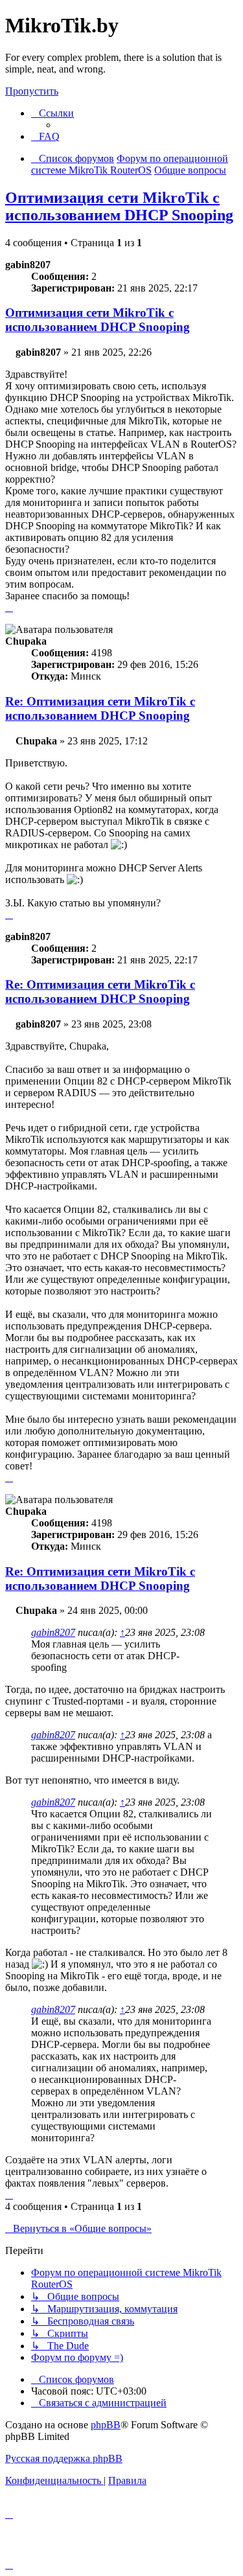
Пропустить (32, 91)
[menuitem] (45, 136)
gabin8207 (53, 1632)
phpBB (106, 2425)
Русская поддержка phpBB (64, 2458)
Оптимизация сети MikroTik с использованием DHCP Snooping (119, 206)
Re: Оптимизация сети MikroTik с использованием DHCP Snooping (100, 708)
